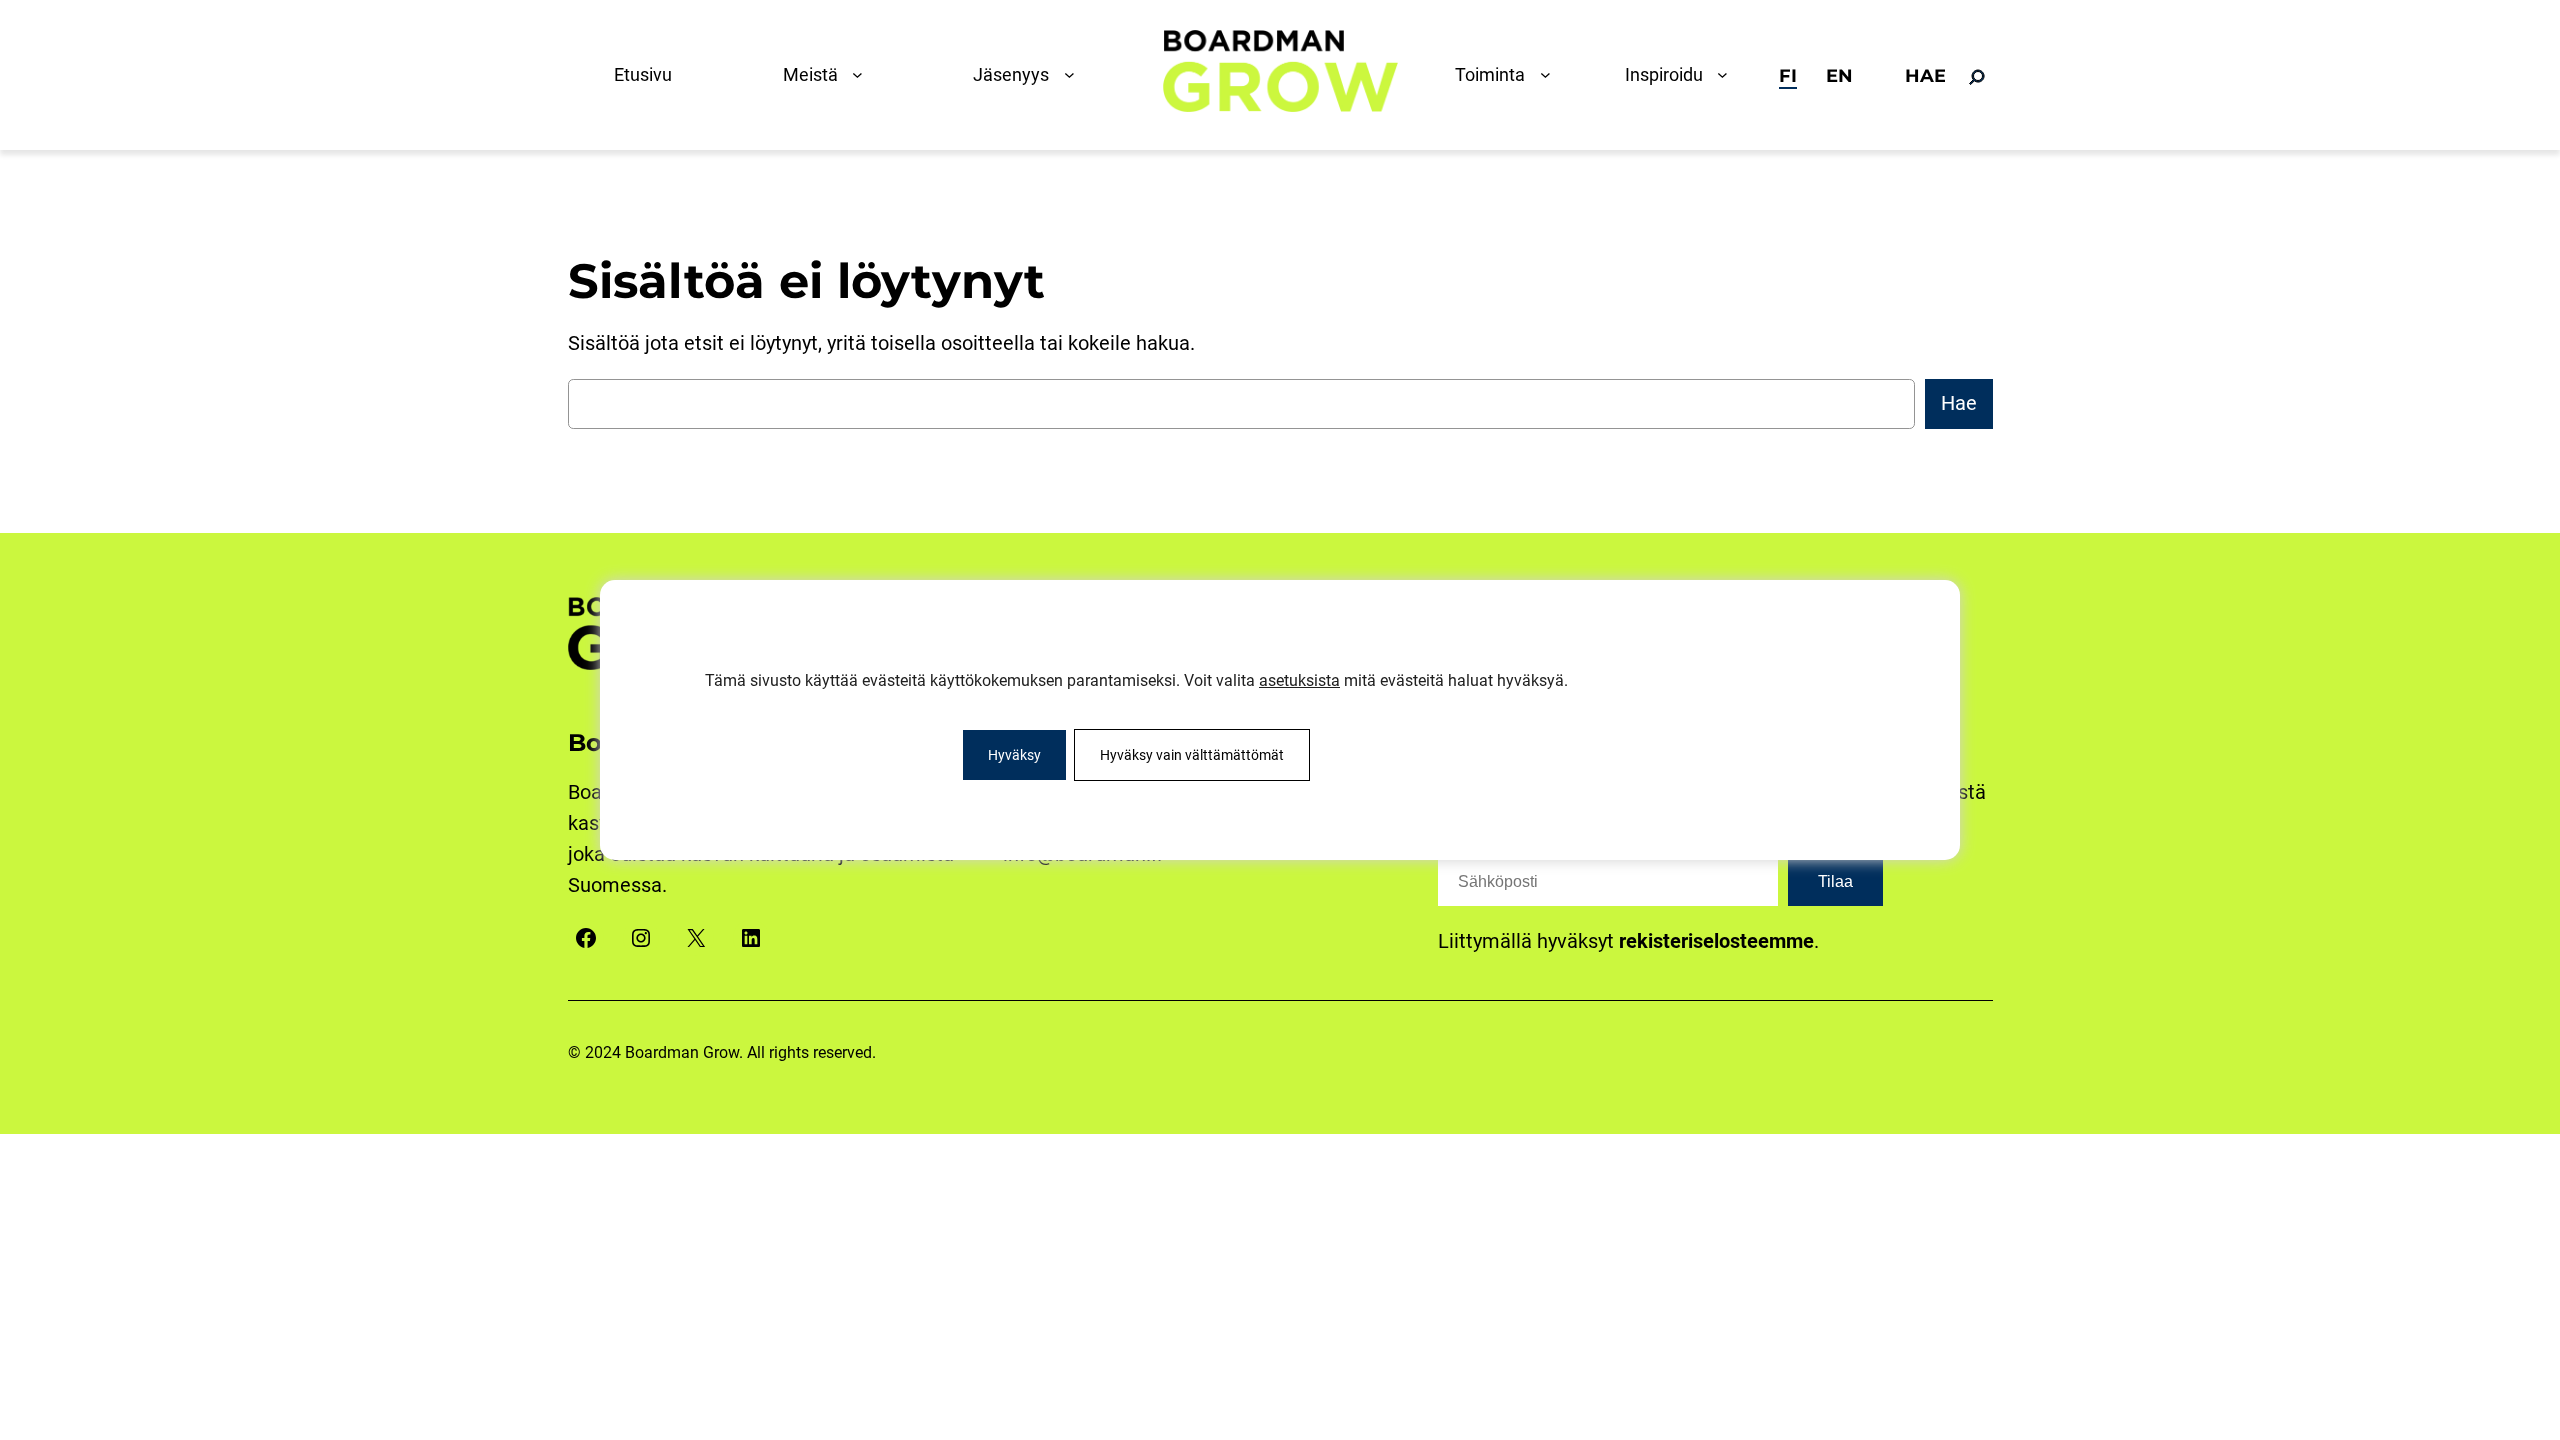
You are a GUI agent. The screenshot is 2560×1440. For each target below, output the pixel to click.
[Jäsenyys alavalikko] (1074, 75)
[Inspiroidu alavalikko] (1727, 75)
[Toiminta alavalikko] (1550, 75)
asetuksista (1299, 680)
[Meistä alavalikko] (862, 75)
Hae (1959, 403)
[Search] (1977, 77)
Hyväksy (1014, 755)
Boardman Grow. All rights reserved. (750, 1052)
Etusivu (643, 74)
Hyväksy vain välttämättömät (1192, 755)
